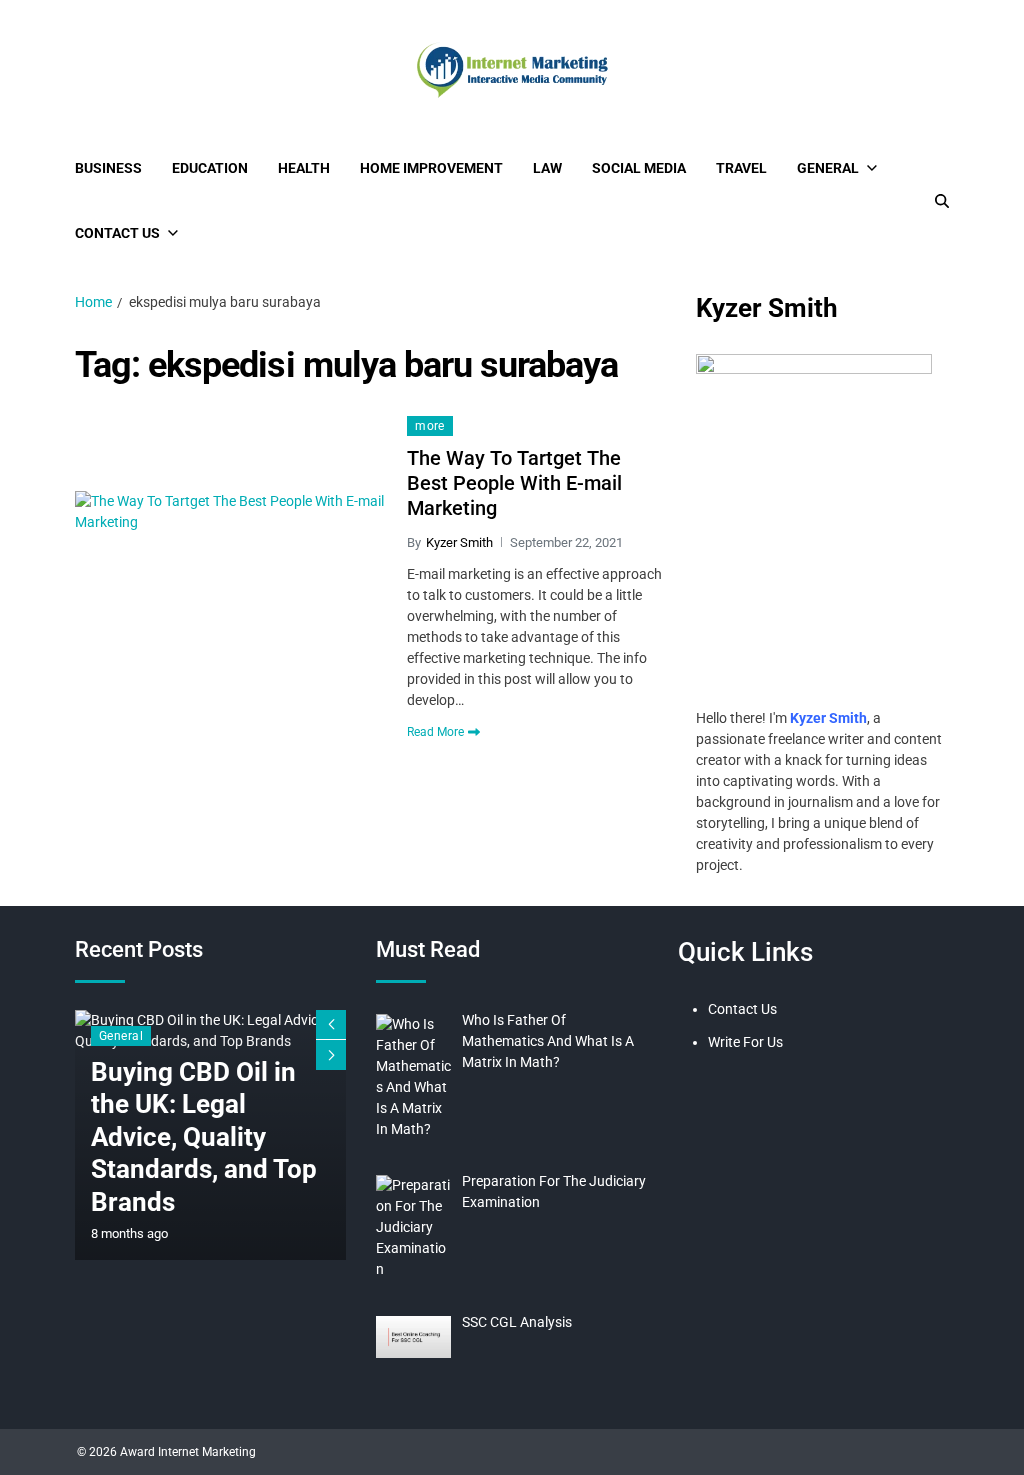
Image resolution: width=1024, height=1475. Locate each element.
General (828, 168)
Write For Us (745, 1042)
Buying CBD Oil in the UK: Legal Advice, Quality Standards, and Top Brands (204, 1137)
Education (210, 168)
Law (547, 168)
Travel (741, 168)
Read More (435, 732)
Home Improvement (431, 168)
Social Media (639, 168)
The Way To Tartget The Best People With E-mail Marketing (514, 483)
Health (304, 168)
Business (108, 168)
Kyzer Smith (459, 542)
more (430, 426)
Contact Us (117, 233)
